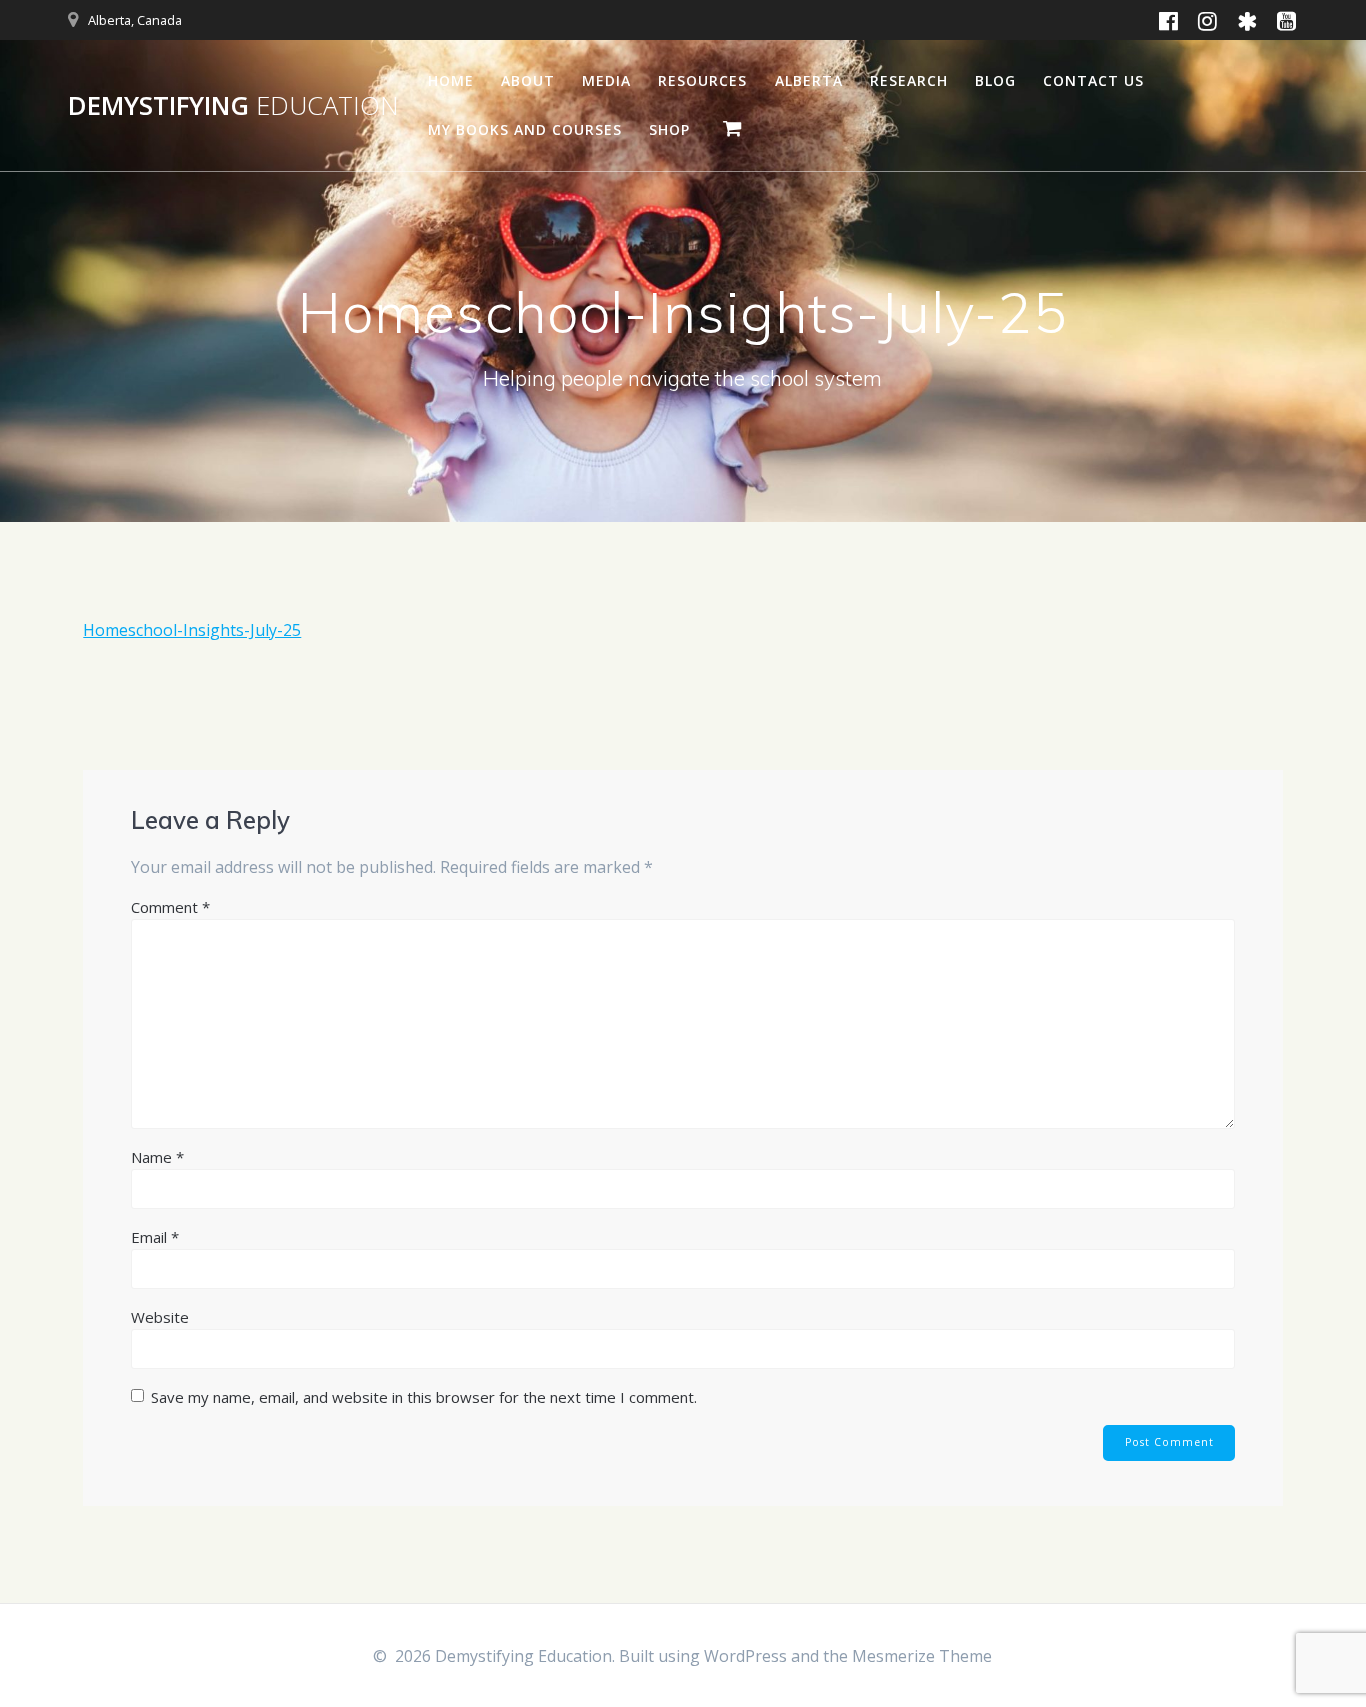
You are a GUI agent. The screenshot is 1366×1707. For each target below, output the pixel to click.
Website (160, 1317)
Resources (702, 80)
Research (909, 80)
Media (606, 80)
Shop (669, 129)
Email (155, 1237)
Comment (170, 907)
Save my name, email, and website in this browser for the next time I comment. (424, 1397)
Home (451, 80)
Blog (995, 80)
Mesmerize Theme (922, 1656)
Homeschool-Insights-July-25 (192, 630)
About (528, 80)
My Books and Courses (525, 129)
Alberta (809, 80)
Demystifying (233, 106)
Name (157, 1157)
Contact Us (1093, 80)
